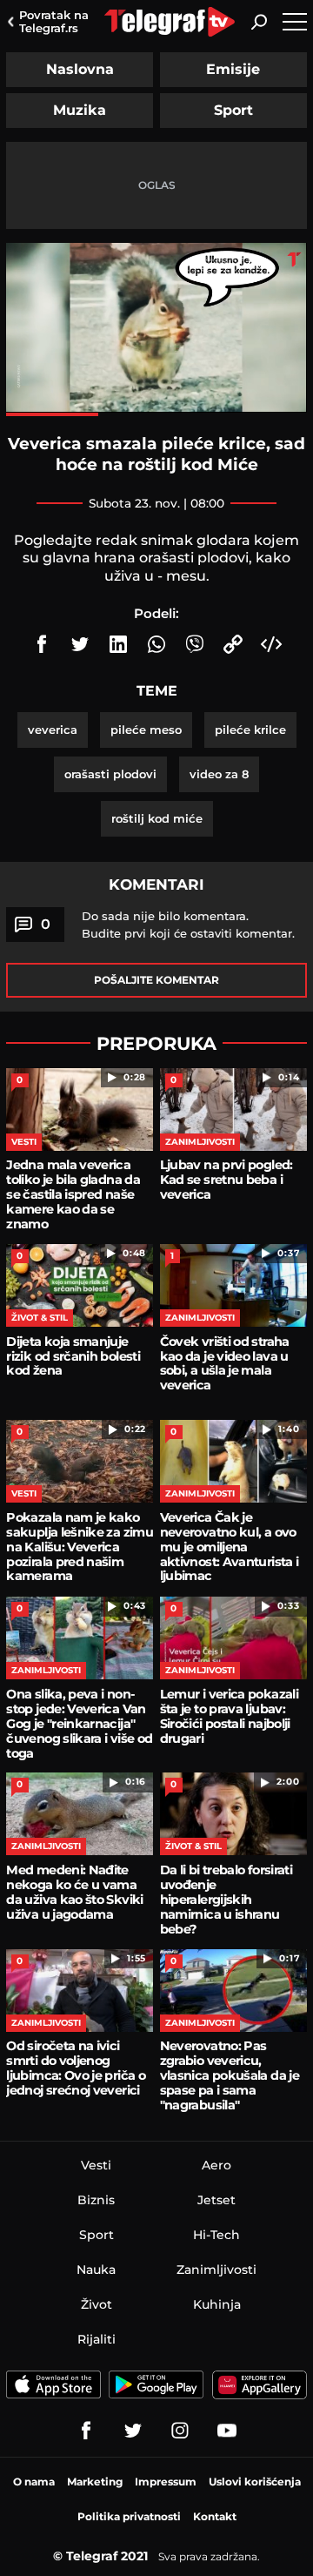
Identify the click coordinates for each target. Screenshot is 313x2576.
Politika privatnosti (129, 2516)
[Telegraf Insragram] (180, 2431)
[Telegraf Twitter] (133, 2431)
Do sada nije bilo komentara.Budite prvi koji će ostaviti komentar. (188, 925)
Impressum (166, 2482)
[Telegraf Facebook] (86, 2431)
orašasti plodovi (110, 774)
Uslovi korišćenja (255, 2482)
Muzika (80, 110)
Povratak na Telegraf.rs (54, 21)
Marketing (95, 2482)
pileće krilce (250, 730)
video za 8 (219, 774)
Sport (233, 110)
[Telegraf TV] (227, 2431)
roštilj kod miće (157, 818)
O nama (34, 2482)
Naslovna (80, 69)
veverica (53, 730)
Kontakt (215, 2516)
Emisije (233, 69)
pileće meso (146, 730)
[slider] (156, 414)
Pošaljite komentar (156, 980)
